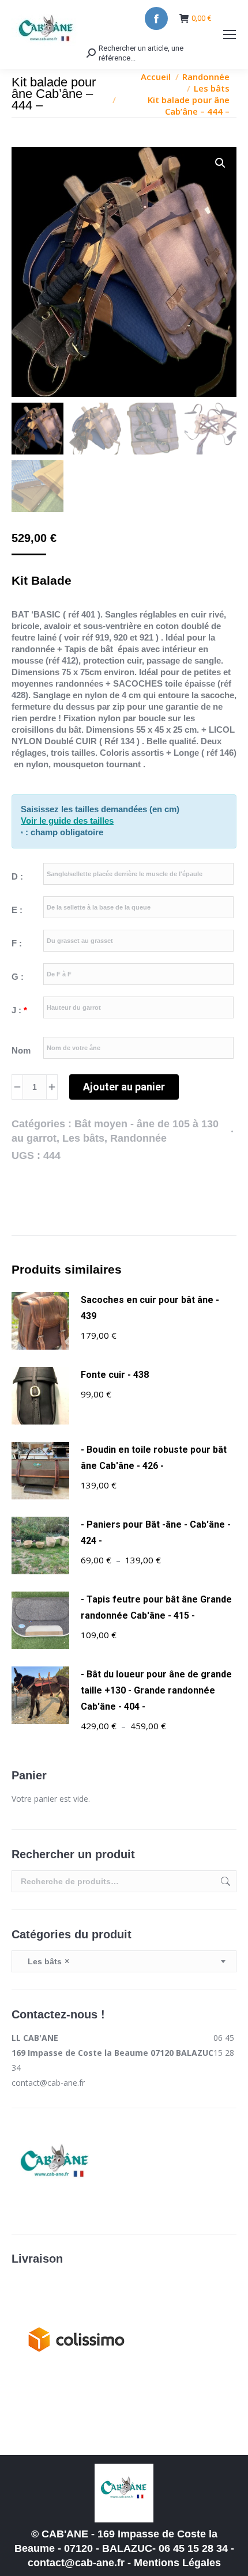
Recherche (224, 1881)
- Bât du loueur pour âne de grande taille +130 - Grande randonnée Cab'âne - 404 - (156, 1690)
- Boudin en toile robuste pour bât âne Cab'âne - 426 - (154, 1458)
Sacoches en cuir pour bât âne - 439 (150, 1308)
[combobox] (124, 1961)
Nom (21, 1050)
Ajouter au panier (124, 1087)
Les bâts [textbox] (45, 1961)
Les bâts (83, 1138)
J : (19, 1010)
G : (18, 977)
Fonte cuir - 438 (115, 1375)
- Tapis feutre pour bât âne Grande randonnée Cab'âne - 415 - (156, 1607)
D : (17, 876)
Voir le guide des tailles (67, 821)
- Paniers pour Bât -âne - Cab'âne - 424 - (156, 1533)
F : (17, 943)
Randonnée (138, 1138)
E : (17, 910)
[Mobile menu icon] (230, 35)
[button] (220, 163)
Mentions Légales (177, 2563)
